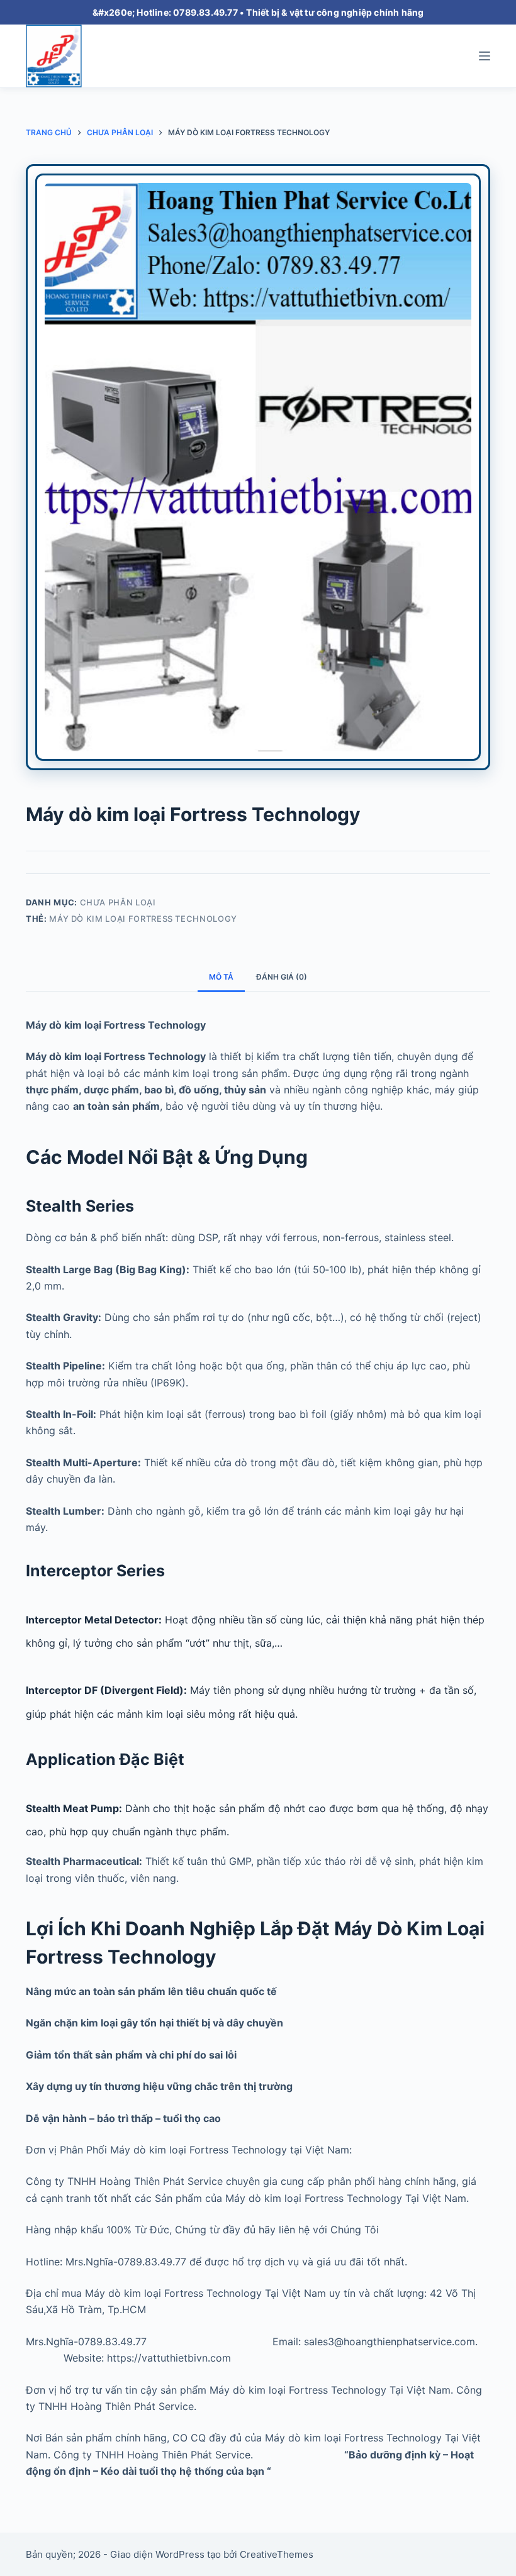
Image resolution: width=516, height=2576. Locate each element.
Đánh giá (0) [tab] (282, 977)
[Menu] (485, 56)
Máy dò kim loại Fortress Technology (143, 919)
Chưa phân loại (118, 902)
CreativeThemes (277, 2554)
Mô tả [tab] (221, 977)
